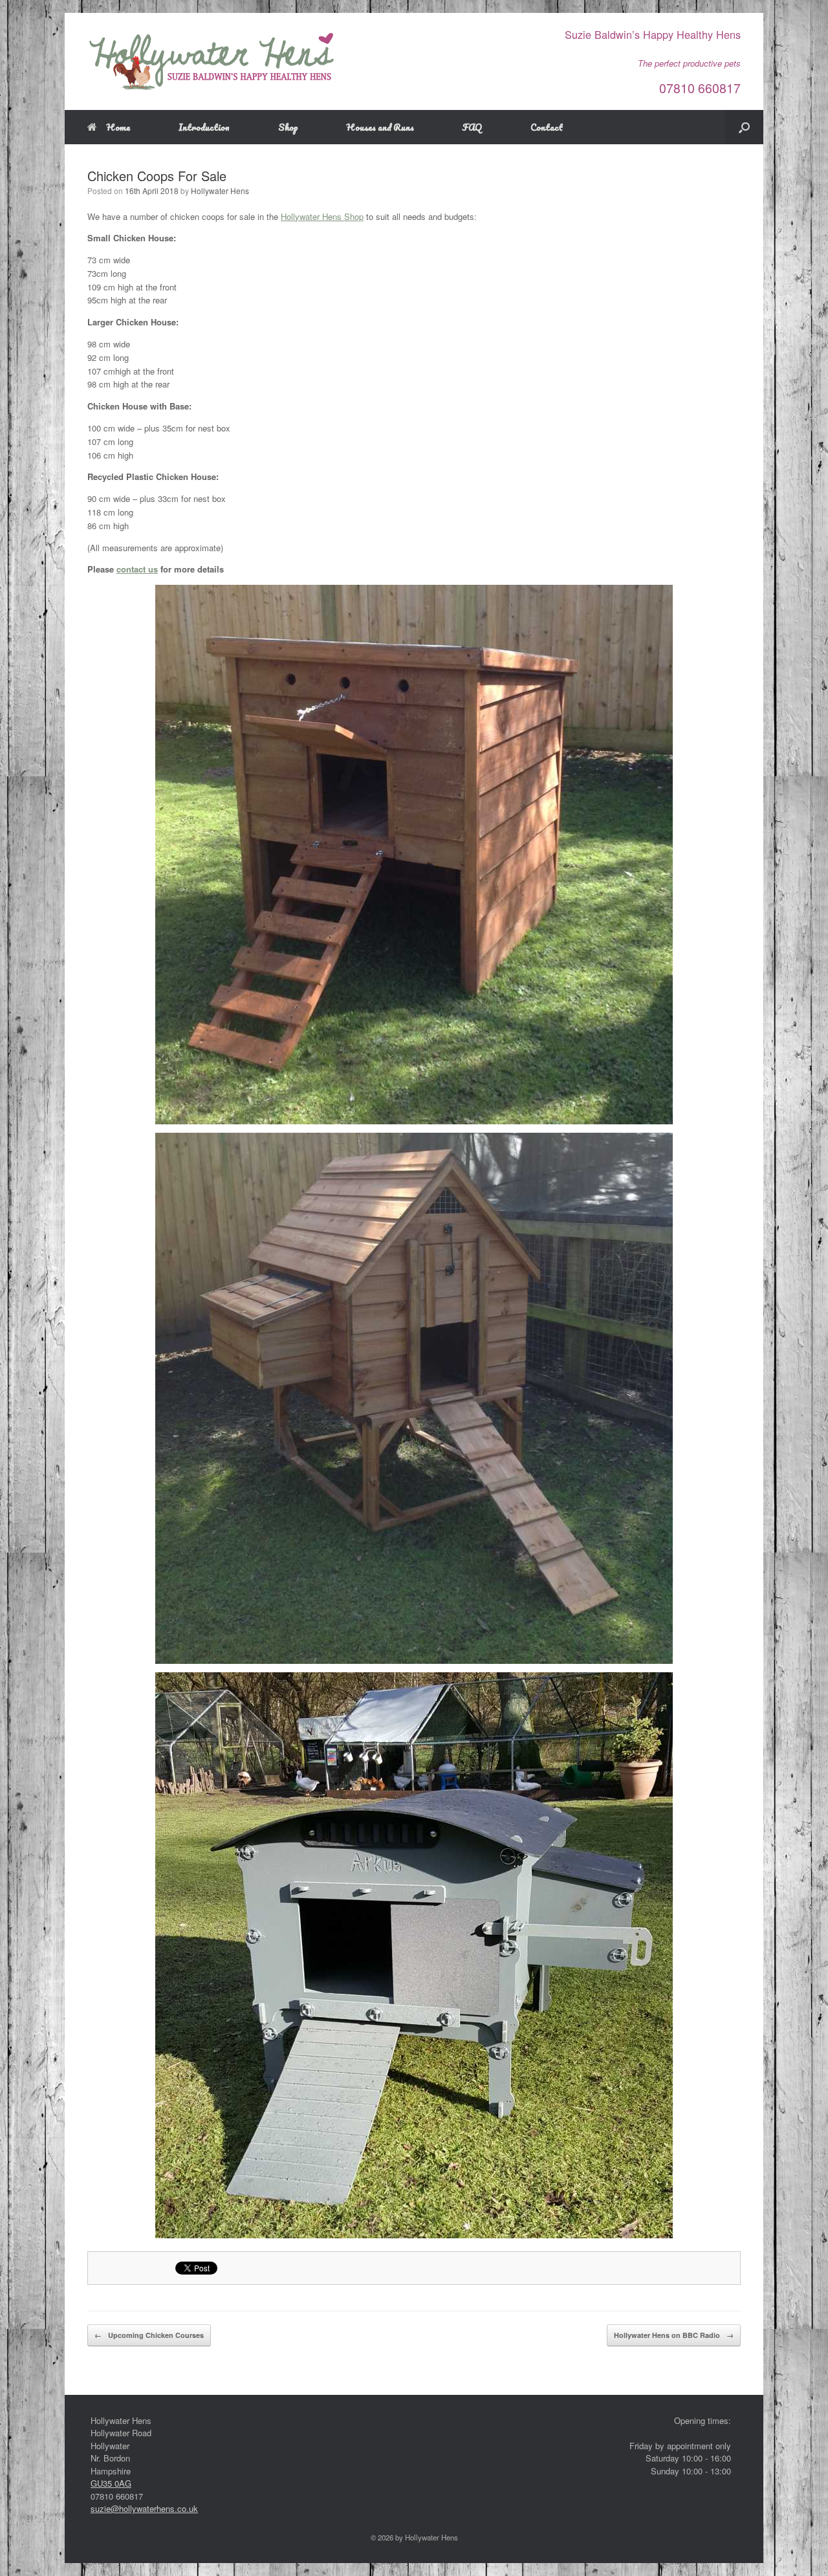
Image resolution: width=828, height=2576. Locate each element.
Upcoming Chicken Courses (149, 2335)
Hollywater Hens (220, 191)
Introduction (204, 127)
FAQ (472, 127)
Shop (288, 127)
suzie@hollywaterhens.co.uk (144, 2508)
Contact (547, 127)
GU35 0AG (111, 2483)
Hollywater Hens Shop (322, 216)
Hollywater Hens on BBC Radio (674, 2335)
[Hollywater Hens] (212, 61)
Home (118, 127)
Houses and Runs (380, 127)
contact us (137, 569)
